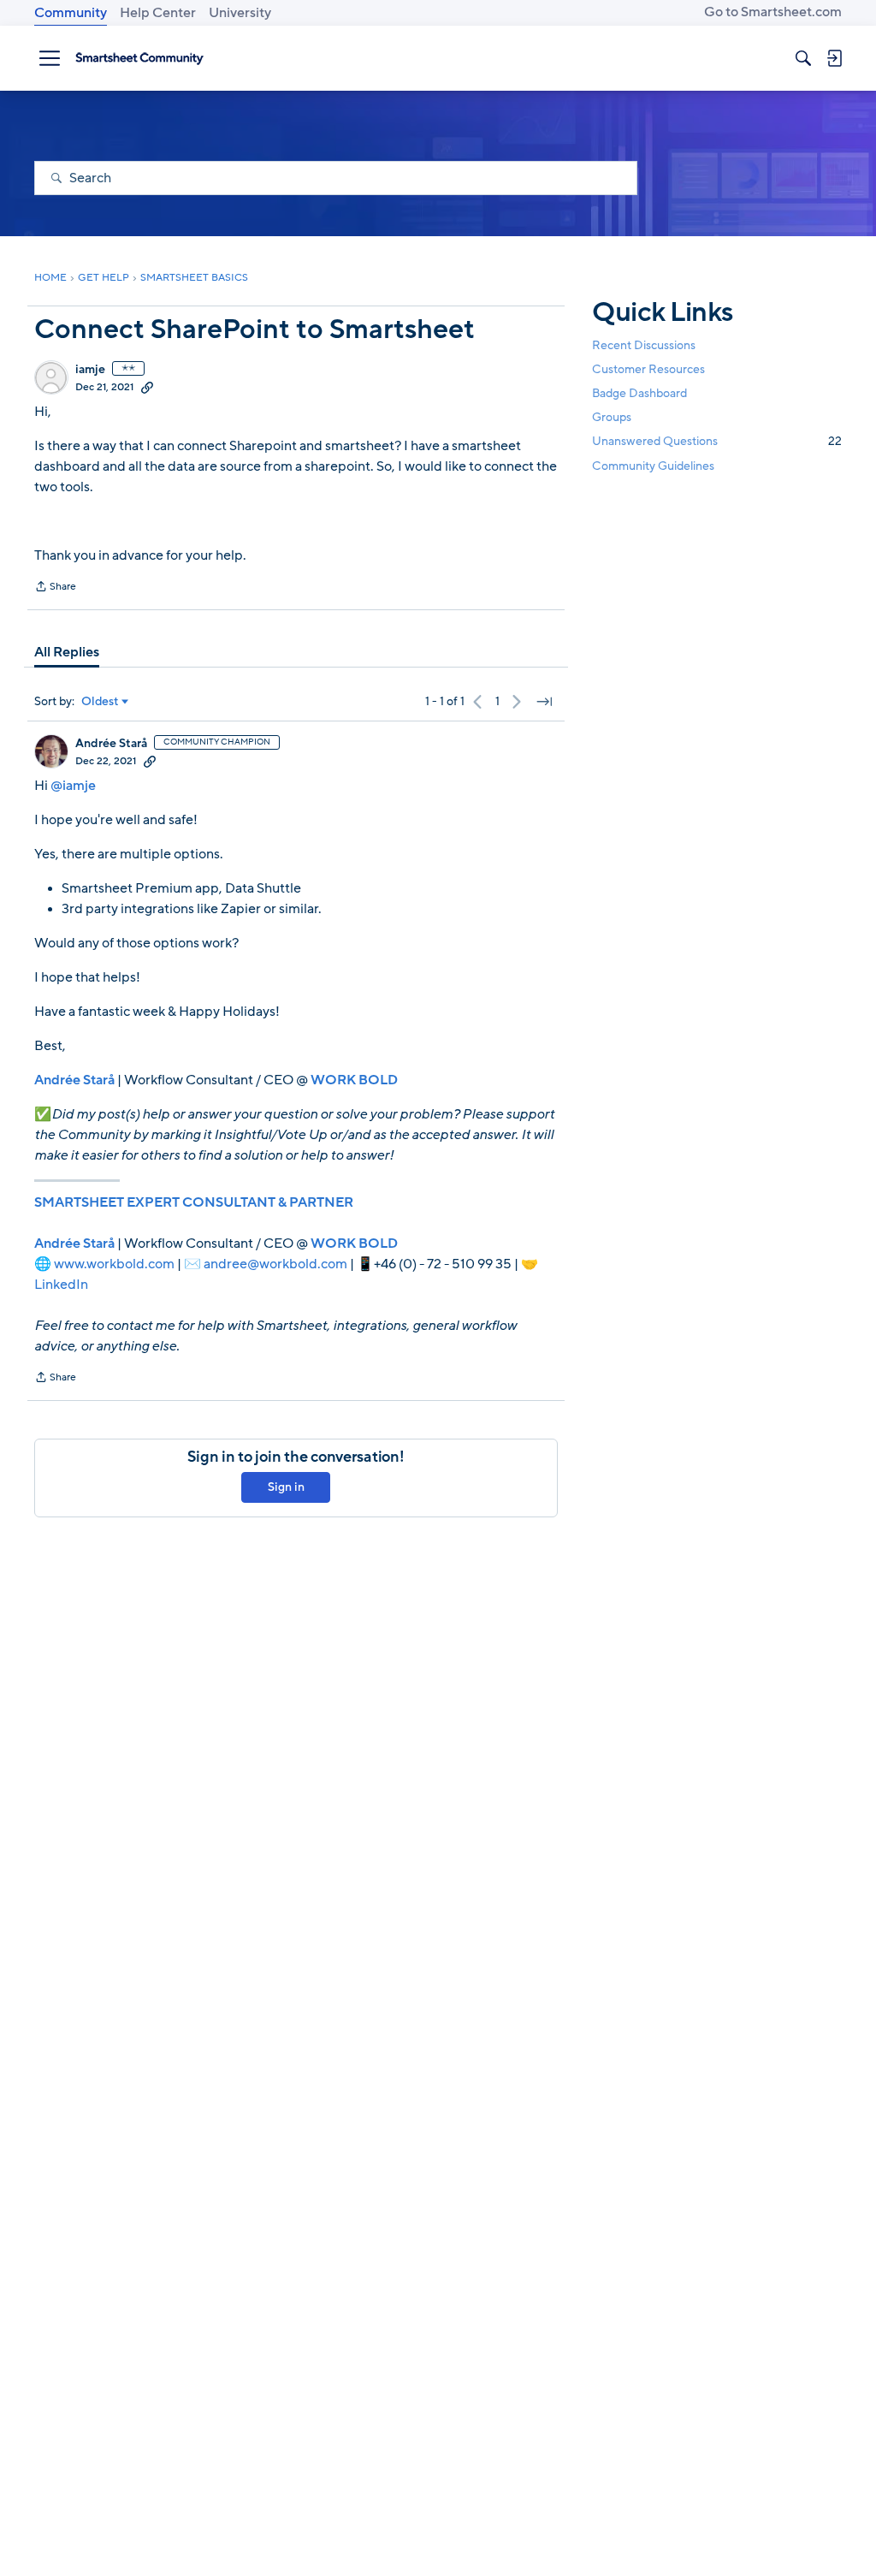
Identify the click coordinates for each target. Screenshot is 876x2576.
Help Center (158, 13)
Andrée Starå (111, 744)
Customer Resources (648, 369)
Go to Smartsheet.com (773, 12)
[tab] (67, 652)
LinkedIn (61, 1285)
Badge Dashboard (639, 393)
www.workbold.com (114, 1264)
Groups (612, 417)
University (240, 13)
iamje (90, 370)
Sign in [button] (286, 1487)
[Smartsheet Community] (139, 58)
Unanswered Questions (717, 441)
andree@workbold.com (275, 1264)
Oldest (100, 702)
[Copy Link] (147, 387)
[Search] (803, 58)
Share (55, 588)
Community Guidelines (653, 466)
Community (71, 13)
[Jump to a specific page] (544, 702)
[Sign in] (834, 58)
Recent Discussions (644, 345)
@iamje (73, 786)
